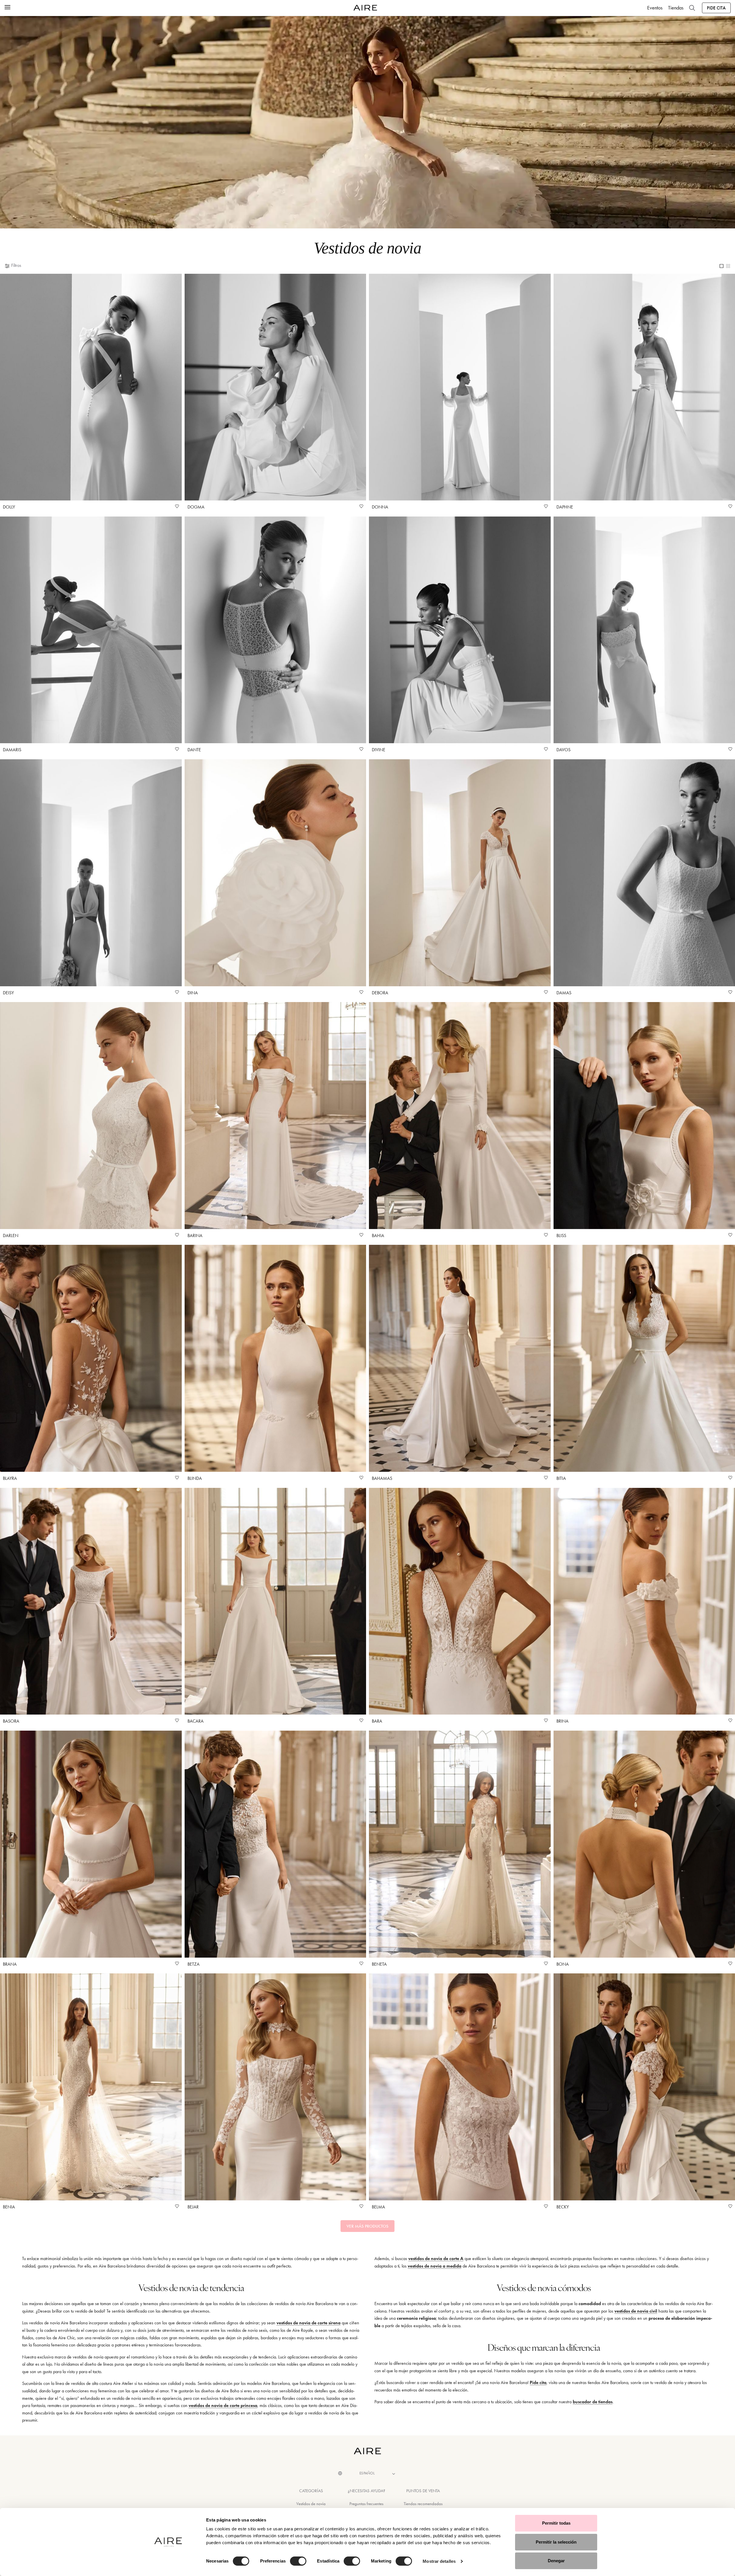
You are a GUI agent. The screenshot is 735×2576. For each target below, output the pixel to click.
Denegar (556, 2561)
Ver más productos (367, 2226)
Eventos (655, 8)
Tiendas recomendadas (423, 2504)
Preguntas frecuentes (366, 2504)
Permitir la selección (556, 2542)
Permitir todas (556, 2523)
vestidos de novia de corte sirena (308, 2323)
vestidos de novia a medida (435, 2266)
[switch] (298, 2561)
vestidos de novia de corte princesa (223, 2405)
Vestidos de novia (311, 2504)
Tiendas (676, 8)
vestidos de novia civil (636, 2311)
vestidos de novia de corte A (436, 2258)
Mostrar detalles (439, 2561)
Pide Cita (716, 8)
